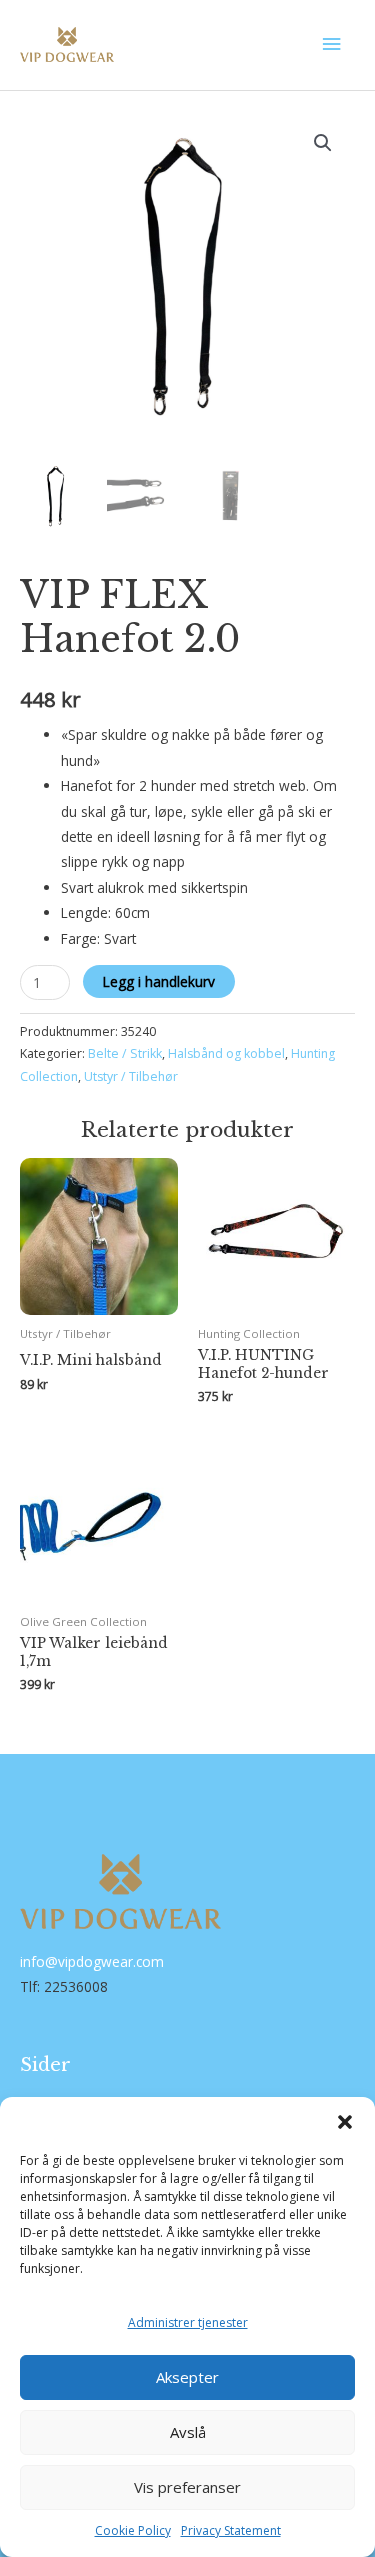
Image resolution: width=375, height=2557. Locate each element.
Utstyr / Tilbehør (131, 1076)
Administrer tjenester (188, 2322)
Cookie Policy (133, 2530)
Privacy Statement (231, 2530)
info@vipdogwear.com (92, 1961)
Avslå (188, 2432)
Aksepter (187, 2377)
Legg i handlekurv (159, 981)
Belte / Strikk (125, 1053)
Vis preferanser (187, 2487)
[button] (345, 2122)
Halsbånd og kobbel (226, 1053)
